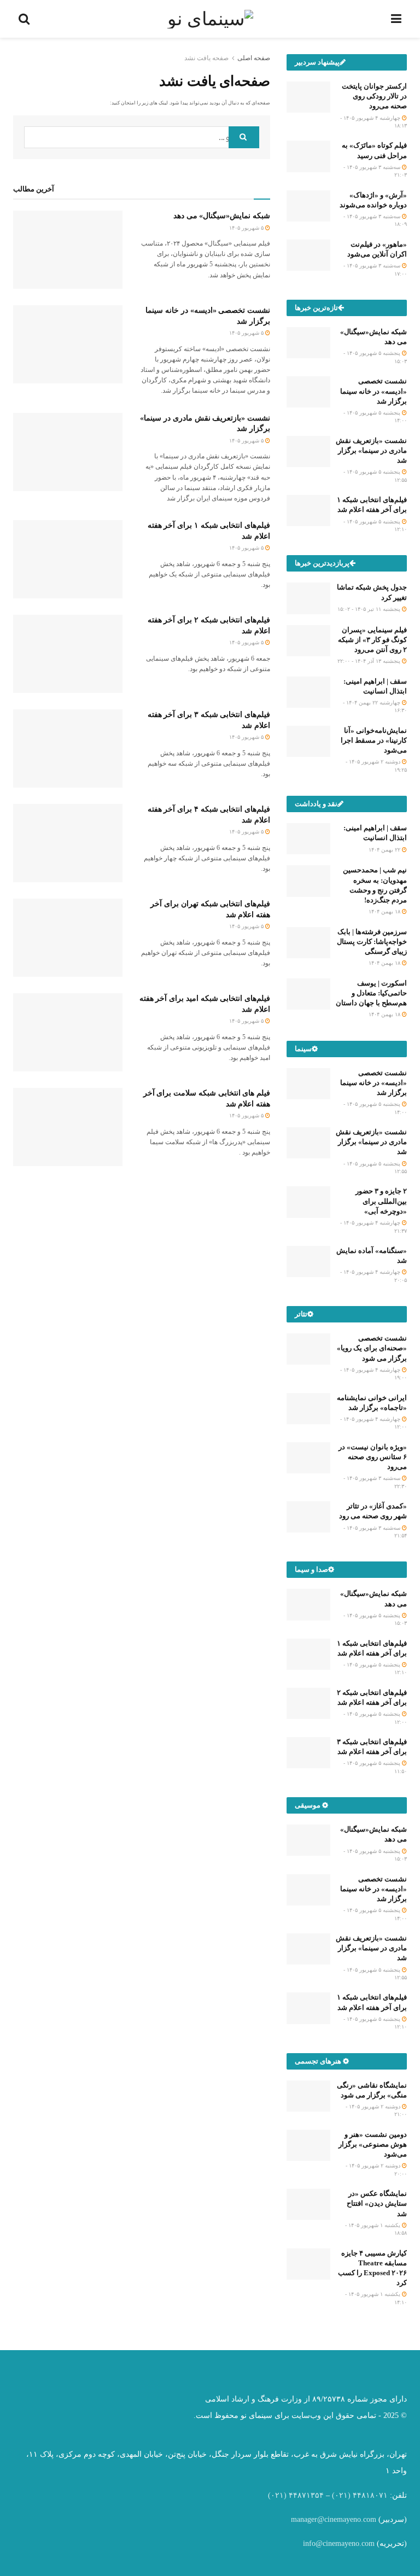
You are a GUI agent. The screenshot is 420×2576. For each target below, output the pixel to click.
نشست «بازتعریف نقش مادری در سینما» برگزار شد (371, 450)
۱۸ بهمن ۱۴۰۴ (385, 911)
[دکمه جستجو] (244, 137)
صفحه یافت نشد (206, 58)
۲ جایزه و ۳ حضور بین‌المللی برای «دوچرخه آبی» (381, 1201)
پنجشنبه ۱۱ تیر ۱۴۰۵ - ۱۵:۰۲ (370, 609)
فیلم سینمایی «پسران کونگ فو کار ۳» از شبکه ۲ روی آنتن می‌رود (372, 640)
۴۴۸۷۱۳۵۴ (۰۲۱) (296, 2495)
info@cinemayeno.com (339, 2543)
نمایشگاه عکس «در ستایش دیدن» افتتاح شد (377, 2203)
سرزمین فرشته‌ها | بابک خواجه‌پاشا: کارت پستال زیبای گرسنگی (372, 942)
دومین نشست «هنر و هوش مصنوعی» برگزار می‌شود (373, 2144)
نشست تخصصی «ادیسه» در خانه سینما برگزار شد (374, 391)
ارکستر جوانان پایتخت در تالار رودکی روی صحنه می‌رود (374, 96)
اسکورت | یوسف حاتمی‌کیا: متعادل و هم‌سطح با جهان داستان (371, 993)
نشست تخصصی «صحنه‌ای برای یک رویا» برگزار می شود (372, 1348)
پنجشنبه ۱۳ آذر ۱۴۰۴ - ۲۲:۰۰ (370, 661)
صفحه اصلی (254, 58)
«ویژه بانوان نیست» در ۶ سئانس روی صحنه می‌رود (373, 1457)
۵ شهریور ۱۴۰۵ (247, 228)
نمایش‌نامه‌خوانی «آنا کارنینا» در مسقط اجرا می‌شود (374, 740)
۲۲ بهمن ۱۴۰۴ (385, 850)
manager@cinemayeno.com (334, 2519)
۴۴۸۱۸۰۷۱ (370, 2495)
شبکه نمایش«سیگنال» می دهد (222, 216)
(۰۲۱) (341, 2495)
